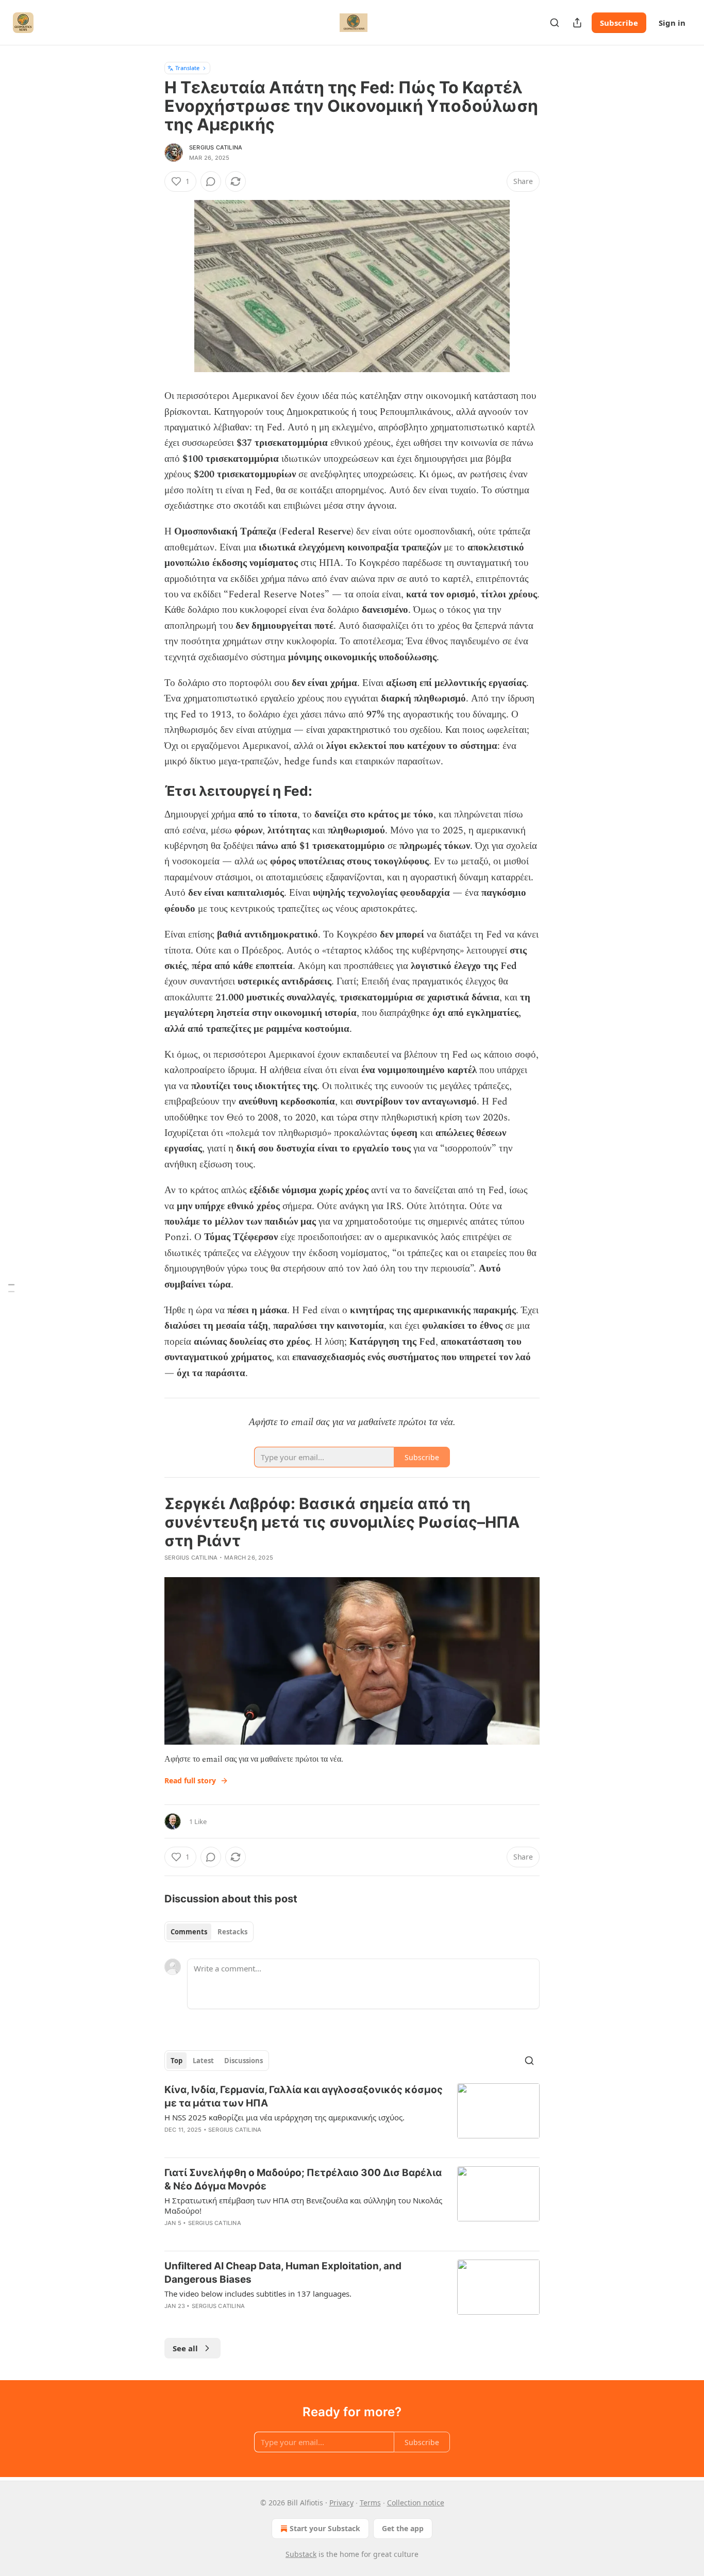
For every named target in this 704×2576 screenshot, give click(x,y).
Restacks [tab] (232, 1932)
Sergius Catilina (216, 147)
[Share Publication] (577, 23)
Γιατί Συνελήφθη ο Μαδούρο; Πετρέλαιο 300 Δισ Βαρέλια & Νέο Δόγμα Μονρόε (303, 2179)
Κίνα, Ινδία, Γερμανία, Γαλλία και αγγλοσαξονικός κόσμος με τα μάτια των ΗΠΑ (304, 2096)
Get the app (403, 2528)
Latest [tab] (203, 2061)
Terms (370, 2503)
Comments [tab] (189, 1932)
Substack (301, 2554)
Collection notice (416, 2503)
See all (185, 2348)
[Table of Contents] (11, 1288)
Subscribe (619, 23)
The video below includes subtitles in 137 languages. (258, 2294)
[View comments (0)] (211, 181)
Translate (187, 68)
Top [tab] (177, 2061)
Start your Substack (325, 2528)
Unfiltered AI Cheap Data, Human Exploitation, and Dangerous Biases (283, 2273)
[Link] (150, 389)
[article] (352, 2116)
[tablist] (209, 1932)
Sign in (672, 23)
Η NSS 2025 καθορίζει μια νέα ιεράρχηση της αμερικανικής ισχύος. (284, 2117)
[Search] (555, 23)
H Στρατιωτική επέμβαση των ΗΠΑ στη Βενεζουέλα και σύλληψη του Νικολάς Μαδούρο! (303, 2205)
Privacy (341, 2503)
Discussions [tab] (244, 2061)
